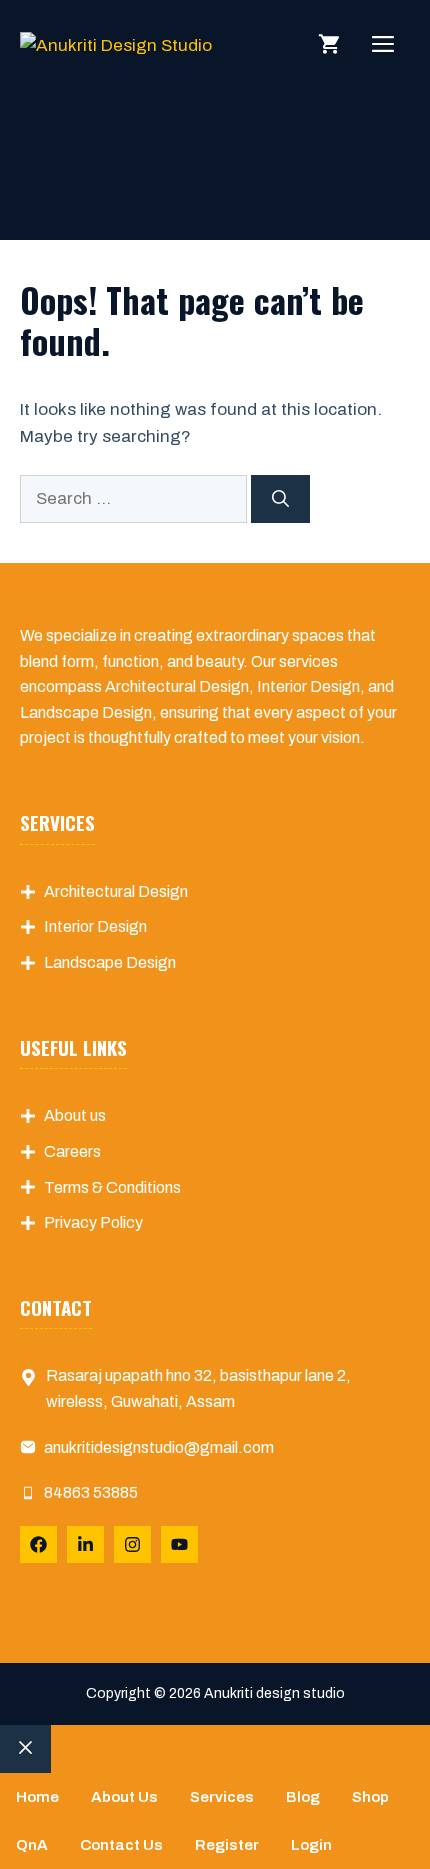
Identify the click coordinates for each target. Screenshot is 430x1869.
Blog (303, 1797)
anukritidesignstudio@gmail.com (159, 1447)
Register (227, 1845)
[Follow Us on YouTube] (179, 1544)
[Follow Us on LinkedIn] (85, 1544)
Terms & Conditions (112, 1187)
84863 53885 (91, 1492)
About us (75, 1115)
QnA (32, 1845)
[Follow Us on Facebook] (38, 1544)
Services (222, 1797)
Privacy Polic (89, 1222)
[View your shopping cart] (329, 45)
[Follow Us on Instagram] (132, 1544)
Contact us (121, 1845)
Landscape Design (110, 962)
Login (311, 1845)
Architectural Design (116, 891)
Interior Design (95, 926)
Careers (72, 1151)
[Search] (280, 499)
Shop (370, 1797)
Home (37, 1797)
